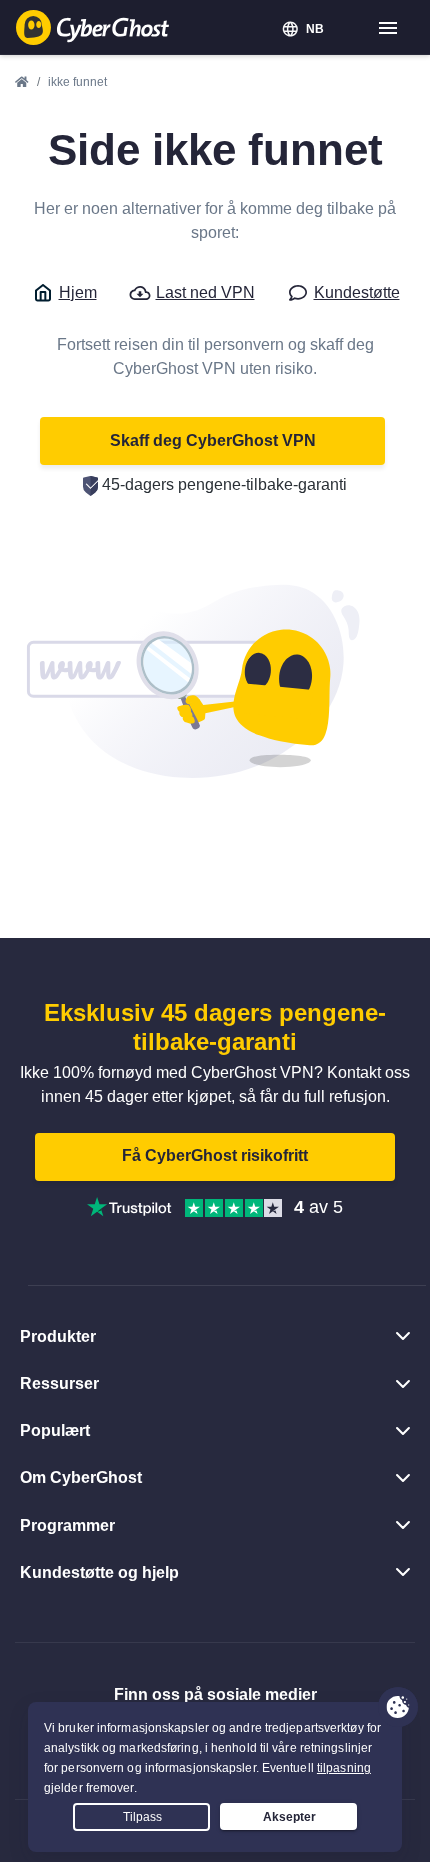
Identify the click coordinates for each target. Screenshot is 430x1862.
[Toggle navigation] (389, 29)
